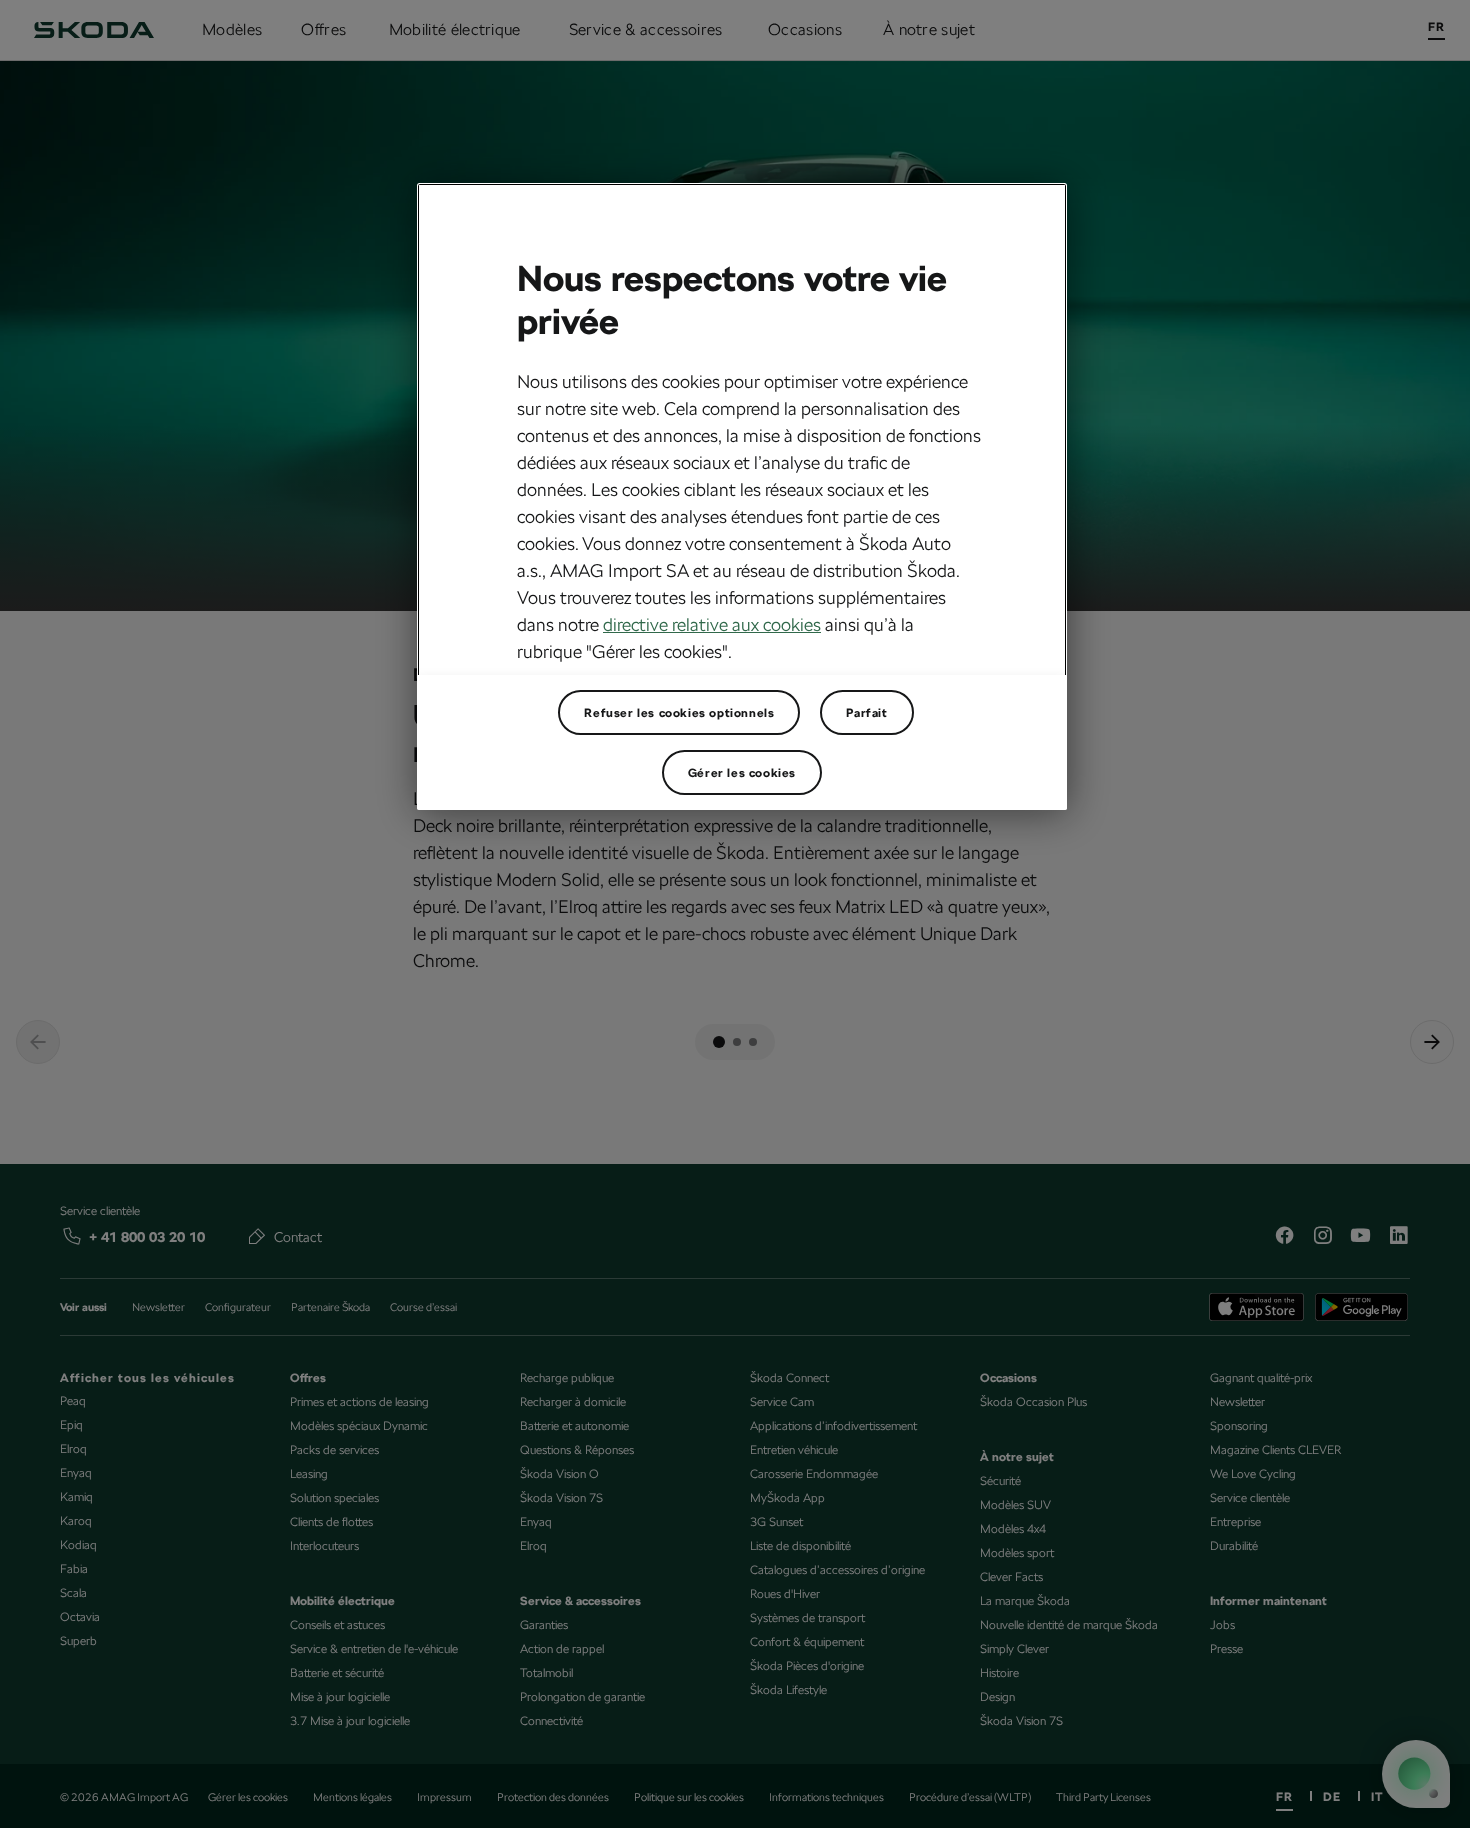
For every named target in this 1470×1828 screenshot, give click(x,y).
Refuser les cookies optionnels (679, 713)
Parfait (866, 713)
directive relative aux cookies (712, 624)
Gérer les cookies (742, 773)
